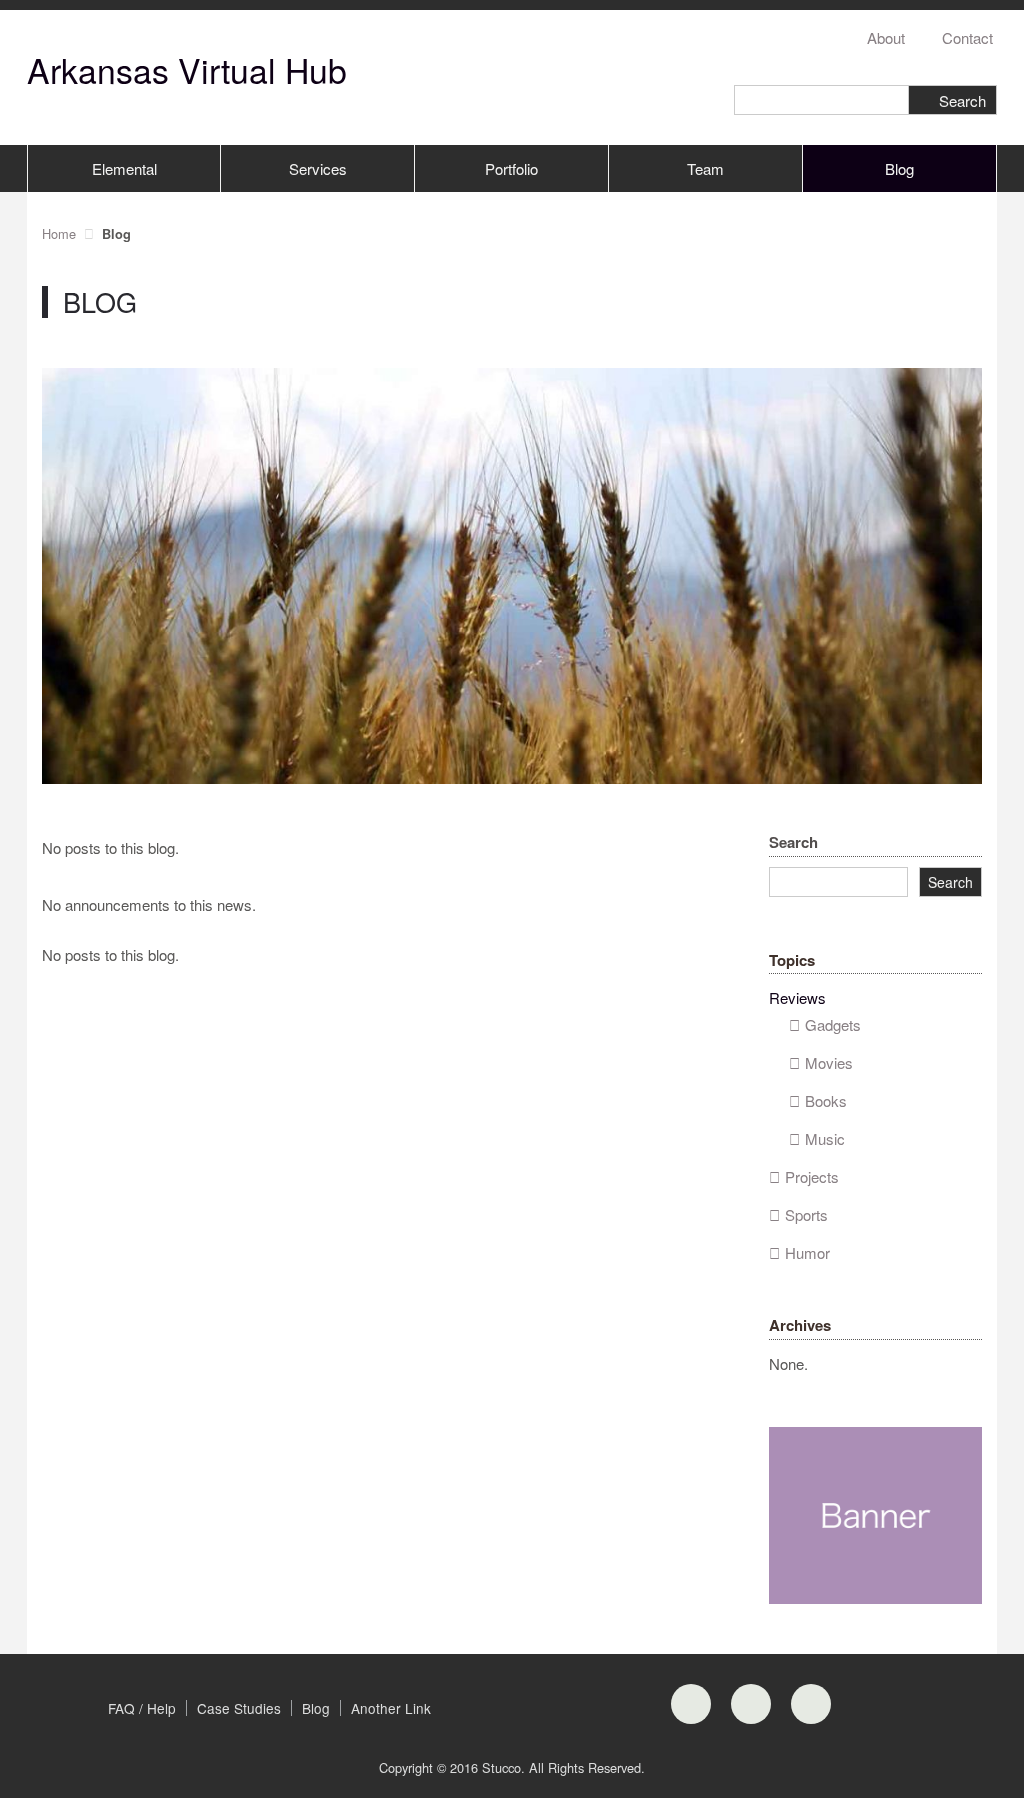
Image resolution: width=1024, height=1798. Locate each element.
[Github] (751, 1704)
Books (826, 1100)
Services (318, 168)
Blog (899, 168)
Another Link (391, 1708)
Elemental (124, 168)
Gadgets (833, 1024)
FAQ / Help (142, 1708)
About (886, 37)
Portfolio (511, 168)
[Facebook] (691, 1704)
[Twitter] (811, 1704)
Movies (829, 1062)
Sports (806, 1214)
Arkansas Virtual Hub (187, 69)
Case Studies (239, 1708)
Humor (807, 1252)
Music (825, 1138)
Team (705, 168)
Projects (812, 1176)
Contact (967, 37)
